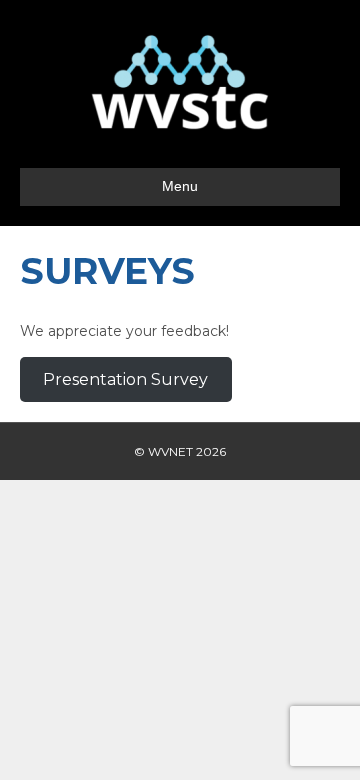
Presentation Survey (125, 379)
